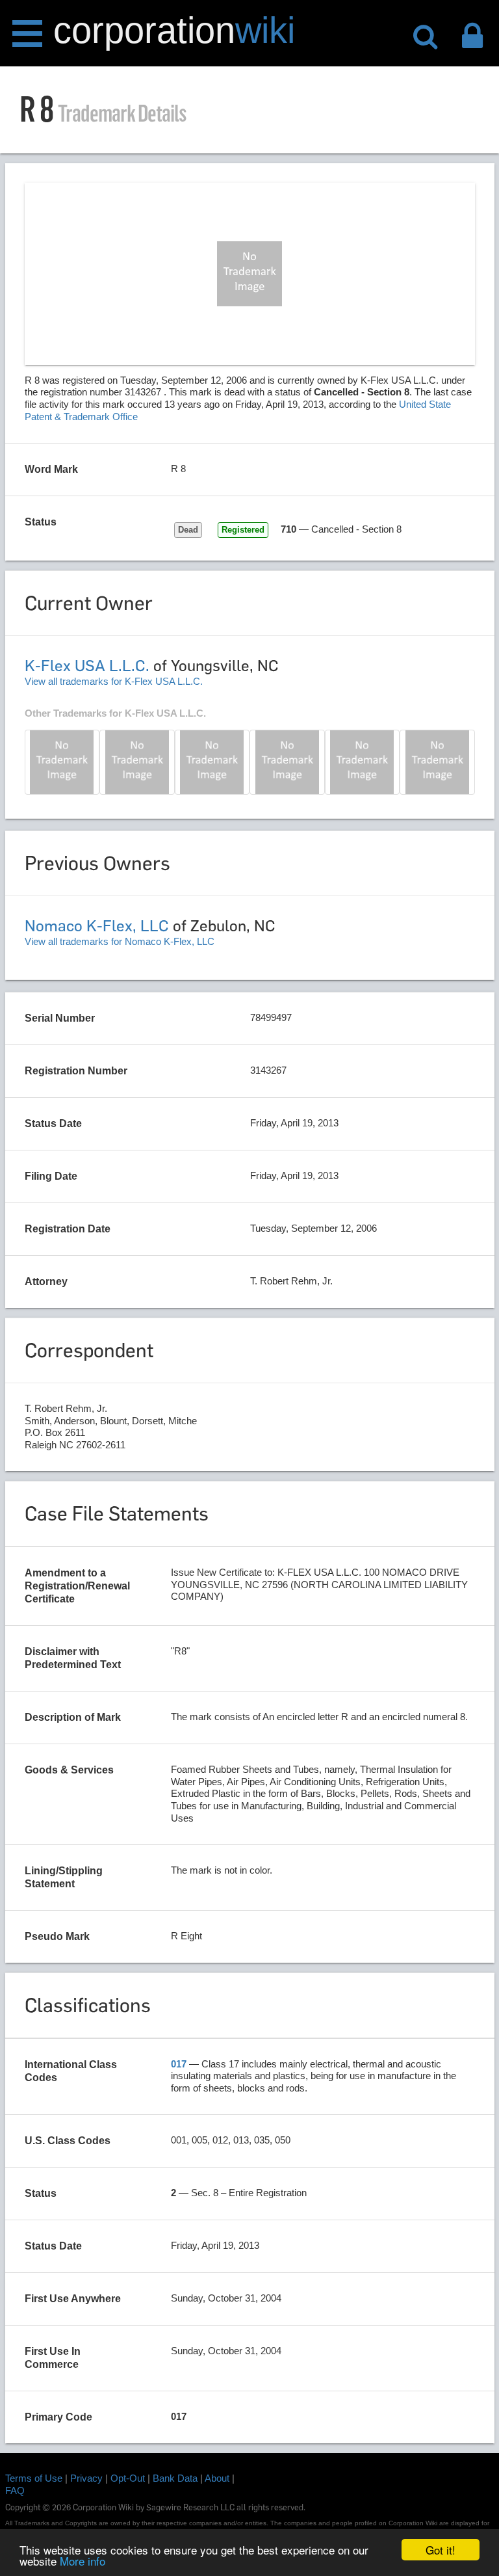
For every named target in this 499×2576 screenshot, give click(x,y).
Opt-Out (128, 2478)
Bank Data (175, 2478)
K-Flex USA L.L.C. (87, 666)
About (217, 2478)
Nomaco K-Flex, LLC (97, 926)
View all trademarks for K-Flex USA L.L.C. (114, 681)
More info (83, 2561)
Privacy (86, 2478)
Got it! (441, 2550)
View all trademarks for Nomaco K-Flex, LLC (120, 941)
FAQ (15, 2490)
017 (179, 2064)
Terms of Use (34, 2478)
